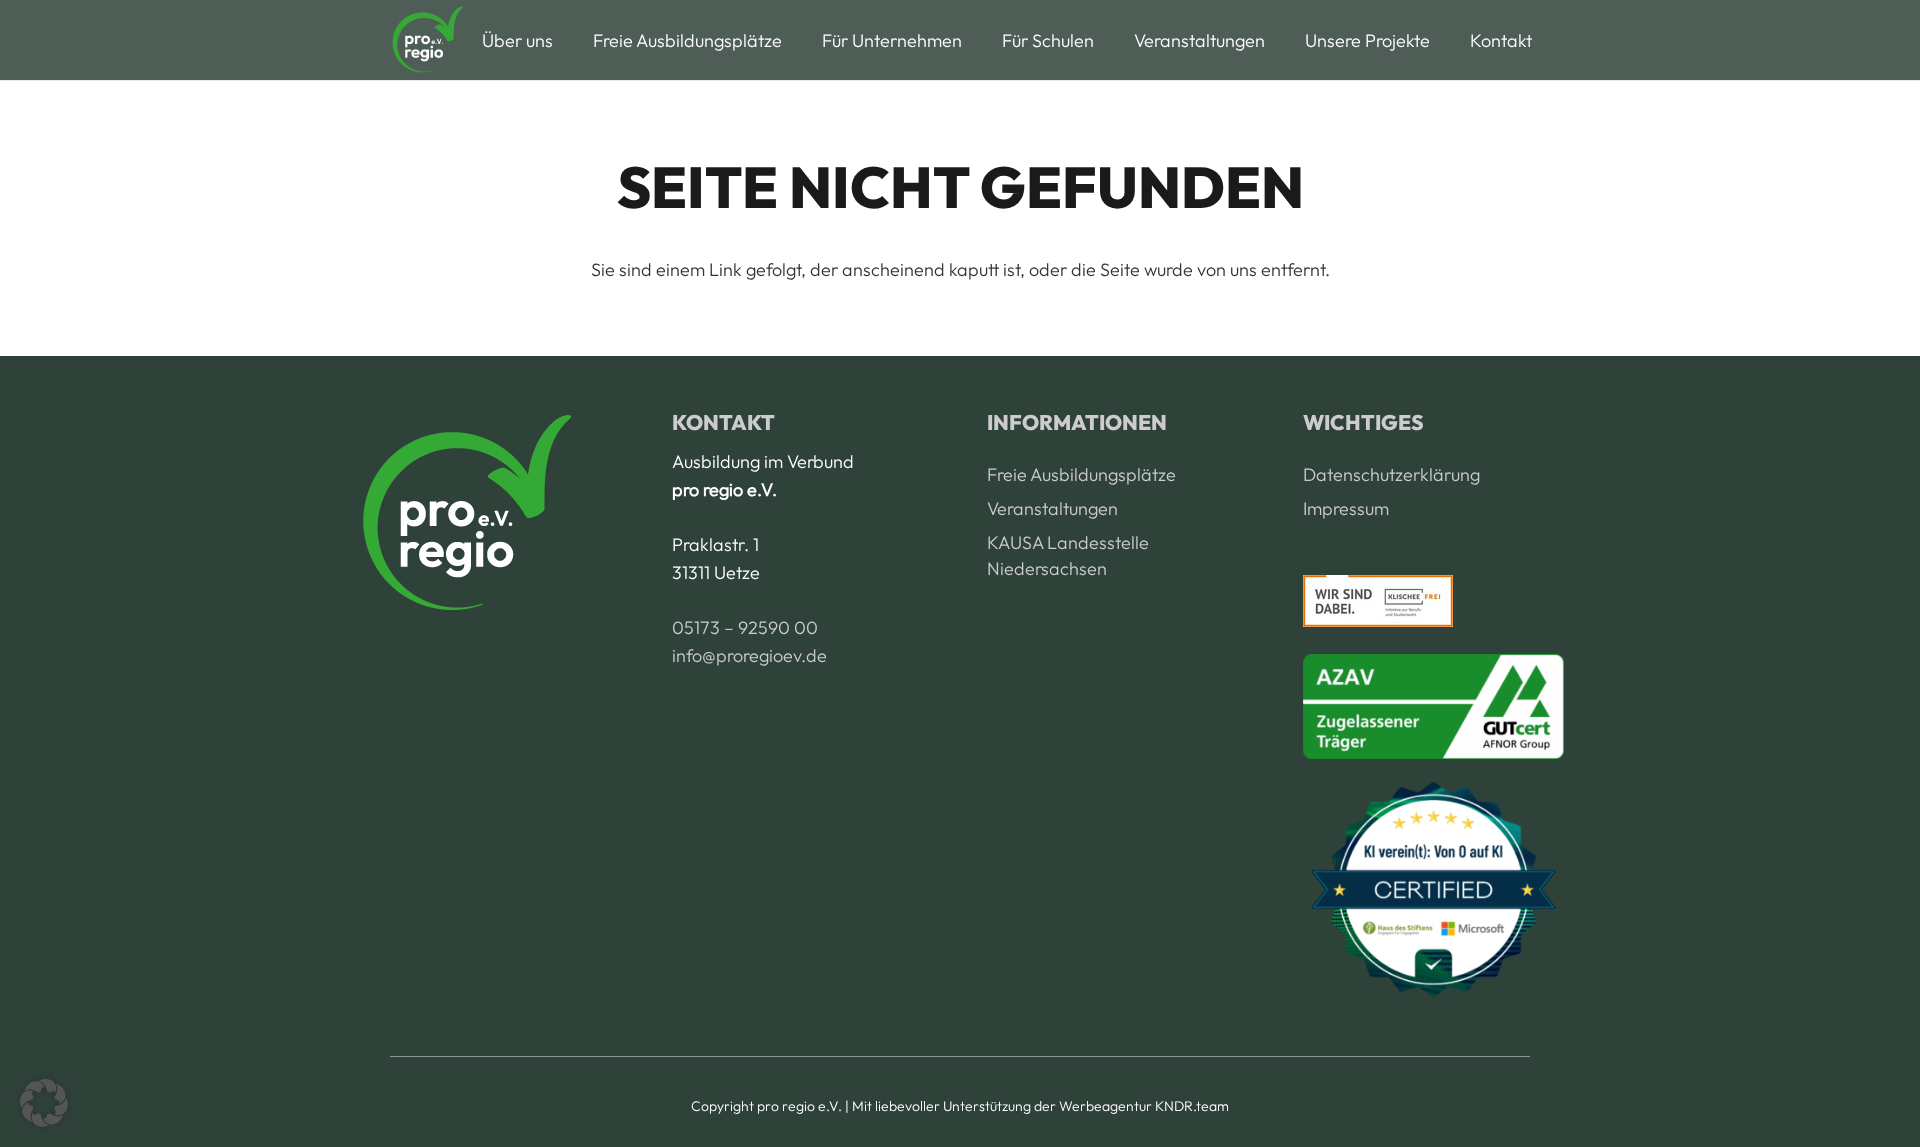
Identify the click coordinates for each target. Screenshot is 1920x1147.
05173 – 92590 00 (745, 627)
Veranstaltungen (1052, 508)
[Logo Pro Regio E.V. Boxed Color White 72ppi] (427, 40)
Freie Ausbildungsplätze (1081, 474)
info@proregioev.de (749, 655)
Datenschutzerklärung (1391, 474)
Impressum (1346, 508)
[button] (569, 40)
